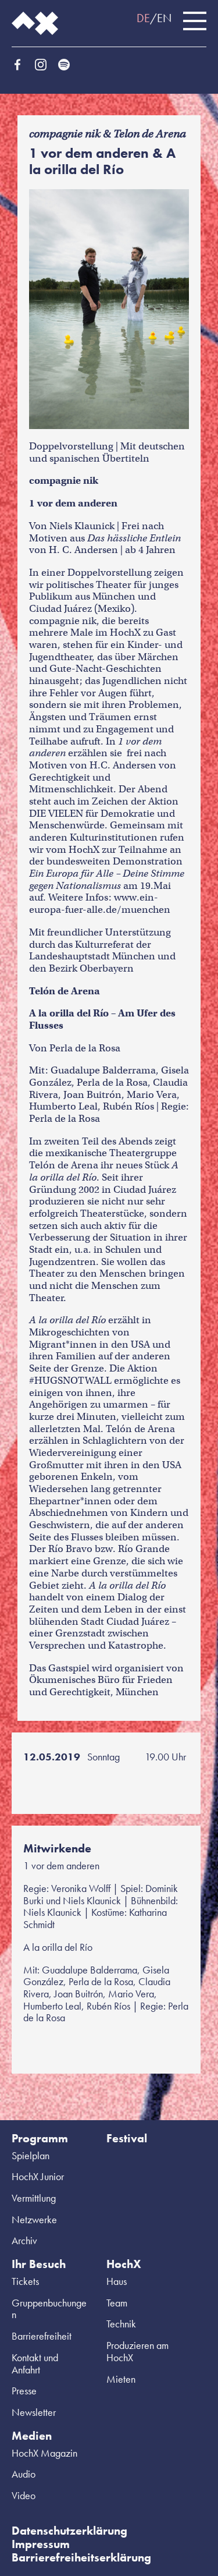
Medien (32, 2436)
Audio (24, 2474)
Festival (127, 2138)
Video (24, 2495)
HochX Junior (38, 2176)
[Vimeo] (87, 65)
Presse (24, 2391)
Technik (121, 2324)
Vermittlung (34, 2198)
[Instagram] (41, 65)
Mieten (121, 2379)
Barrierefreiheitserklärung (81, 2557)
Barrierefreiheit (42, 2336)
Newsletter (34, 2412)
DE (143, 18)
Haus (117, 2281)
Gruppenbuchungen (49, 2309)
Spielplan (31, 2155)
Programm (40, 2138)
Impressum (41, 2544)
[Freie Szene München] (110, 65)
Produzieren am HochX (137, 2351)
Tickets (25, 2281)
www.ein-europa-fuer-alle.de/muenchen (100, 903)
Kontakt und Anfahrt (35, 2364)
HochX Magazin (44, 2453)
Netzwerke (34, 2219)
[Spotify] (64, 65)
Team (117, 2303)
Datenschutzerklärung (69, 2531)
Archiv (24, 2240)
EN (164, 18)
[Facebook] (17, 65)
